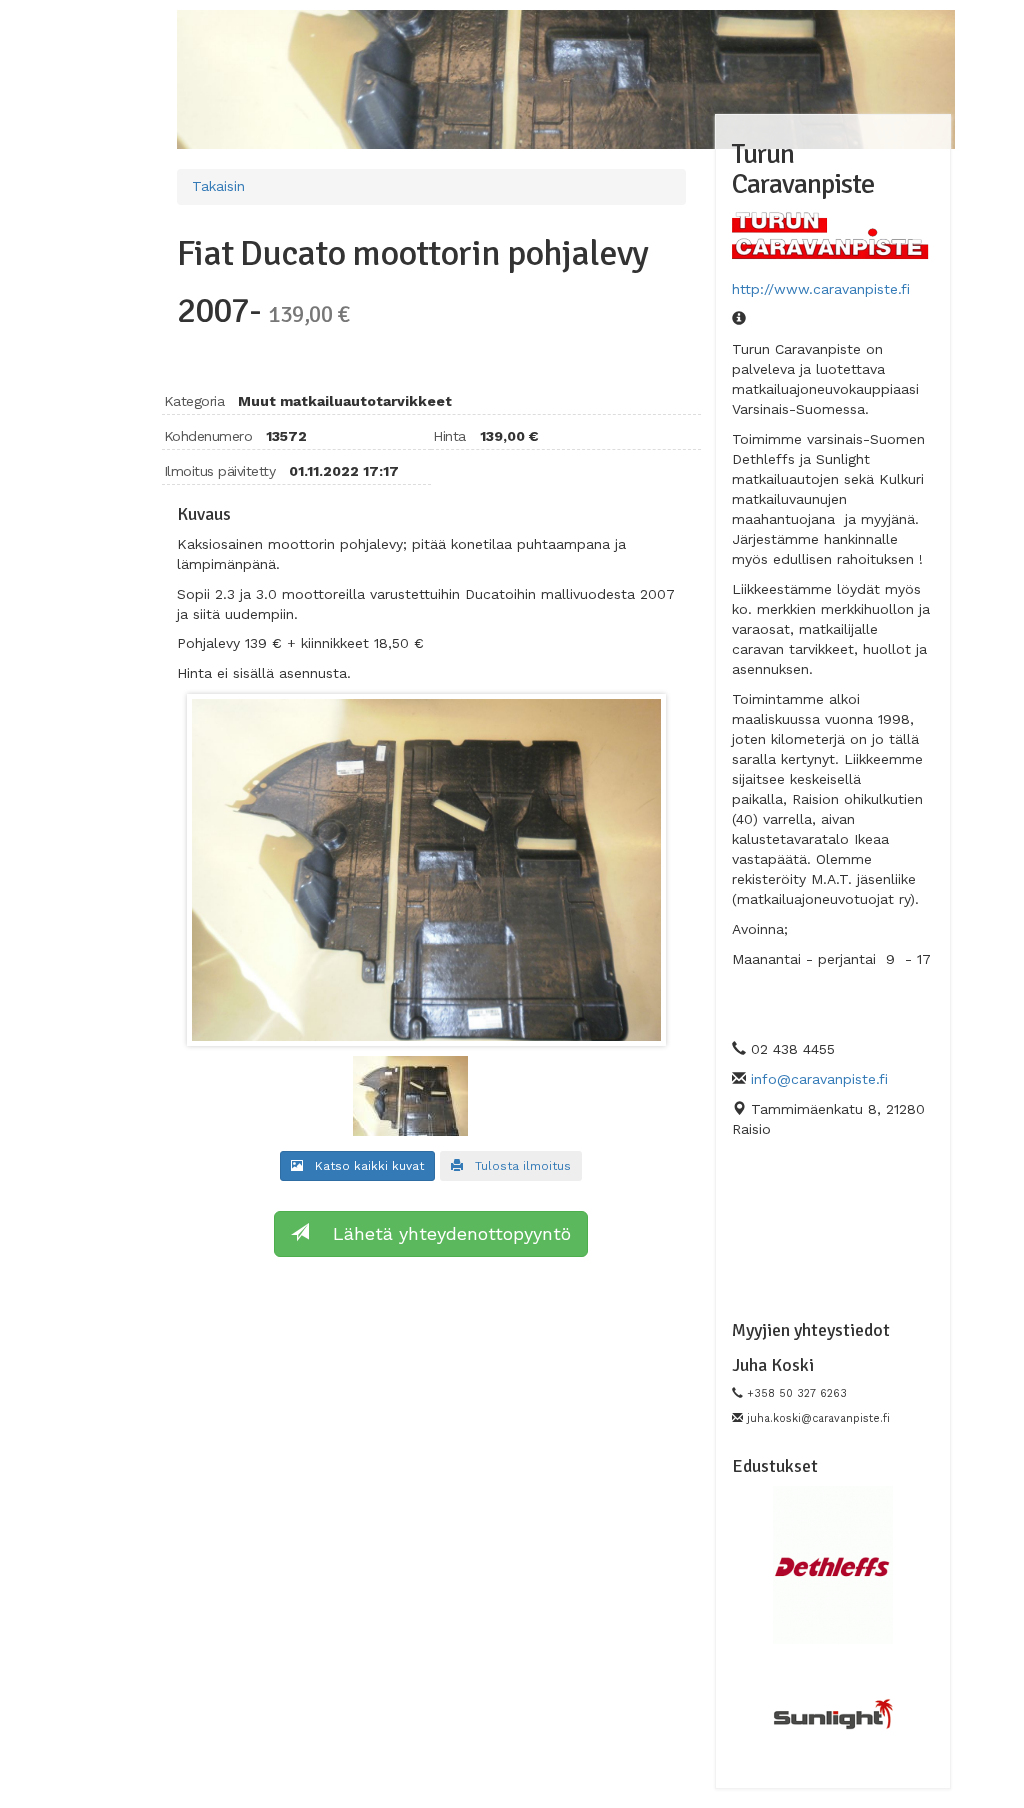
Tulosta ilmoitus (517, 1166)
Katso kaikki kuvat (363, 1166)
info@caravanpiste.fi (819, 1079)
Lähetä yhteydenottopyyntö (440, 1233)
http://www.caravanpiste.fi (821, 289)
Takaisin (218, 186)
